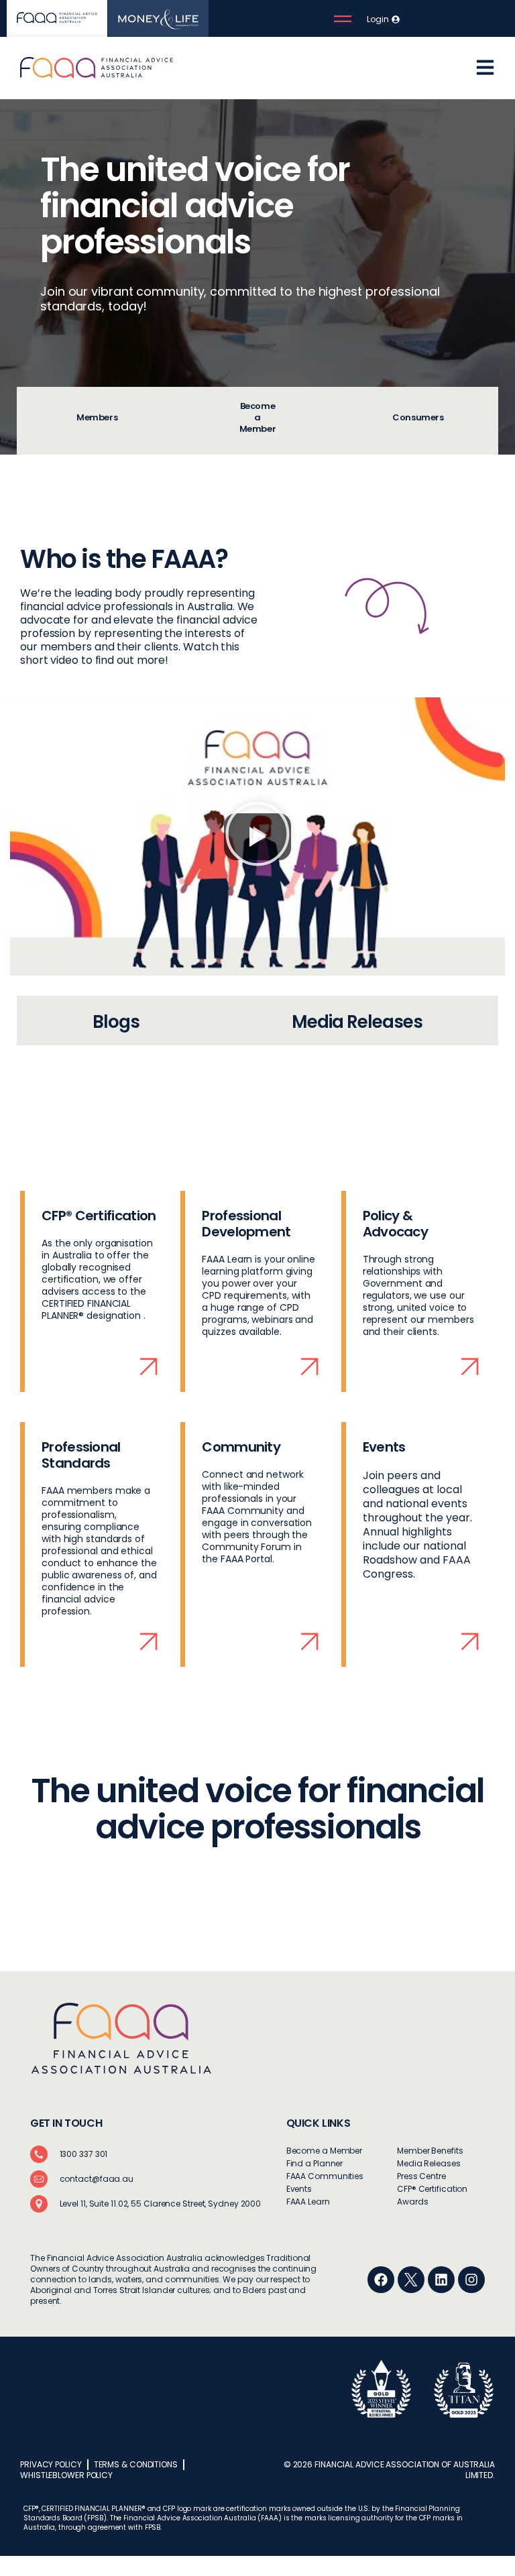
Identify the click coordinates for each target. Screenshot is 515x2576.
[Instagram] (471, 2280)
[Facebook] (381, 2280)
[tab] (97, 421)
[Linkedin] (441, 2280)
